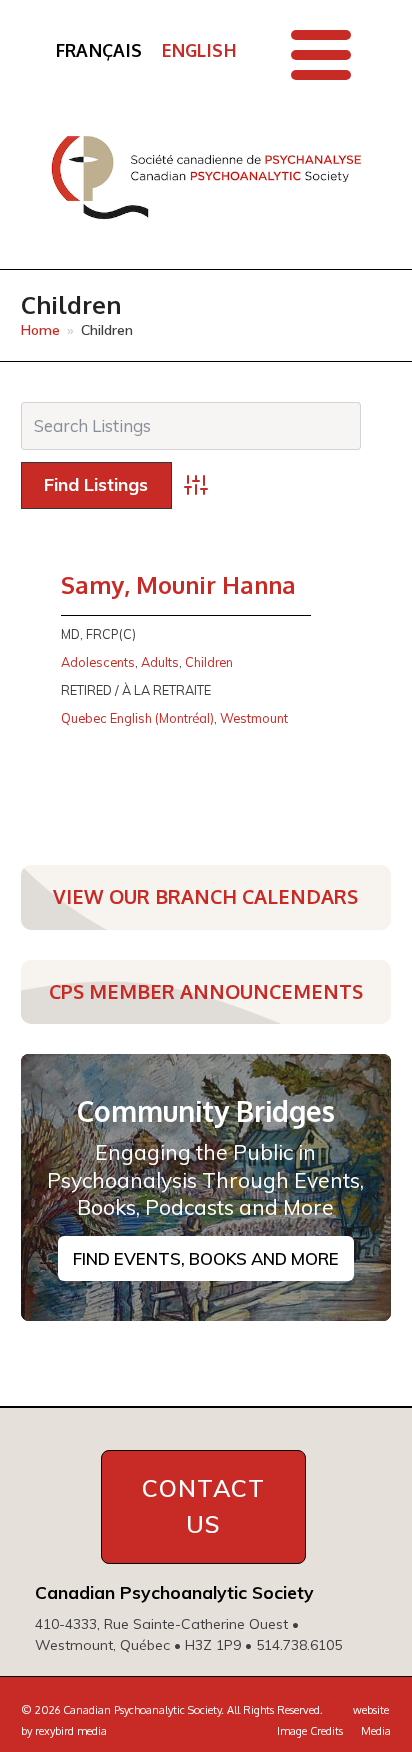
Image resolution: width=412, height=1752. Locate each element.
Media (376, 1731)
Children (209, 662)
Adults (160, 662)
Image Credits (310, 1731)
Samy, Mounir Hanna (178, 585)
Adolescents (98, 662)
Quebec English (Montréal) (137, 718)
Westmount (254, 718)
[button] (321, 55)
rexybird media (71, 1731)
